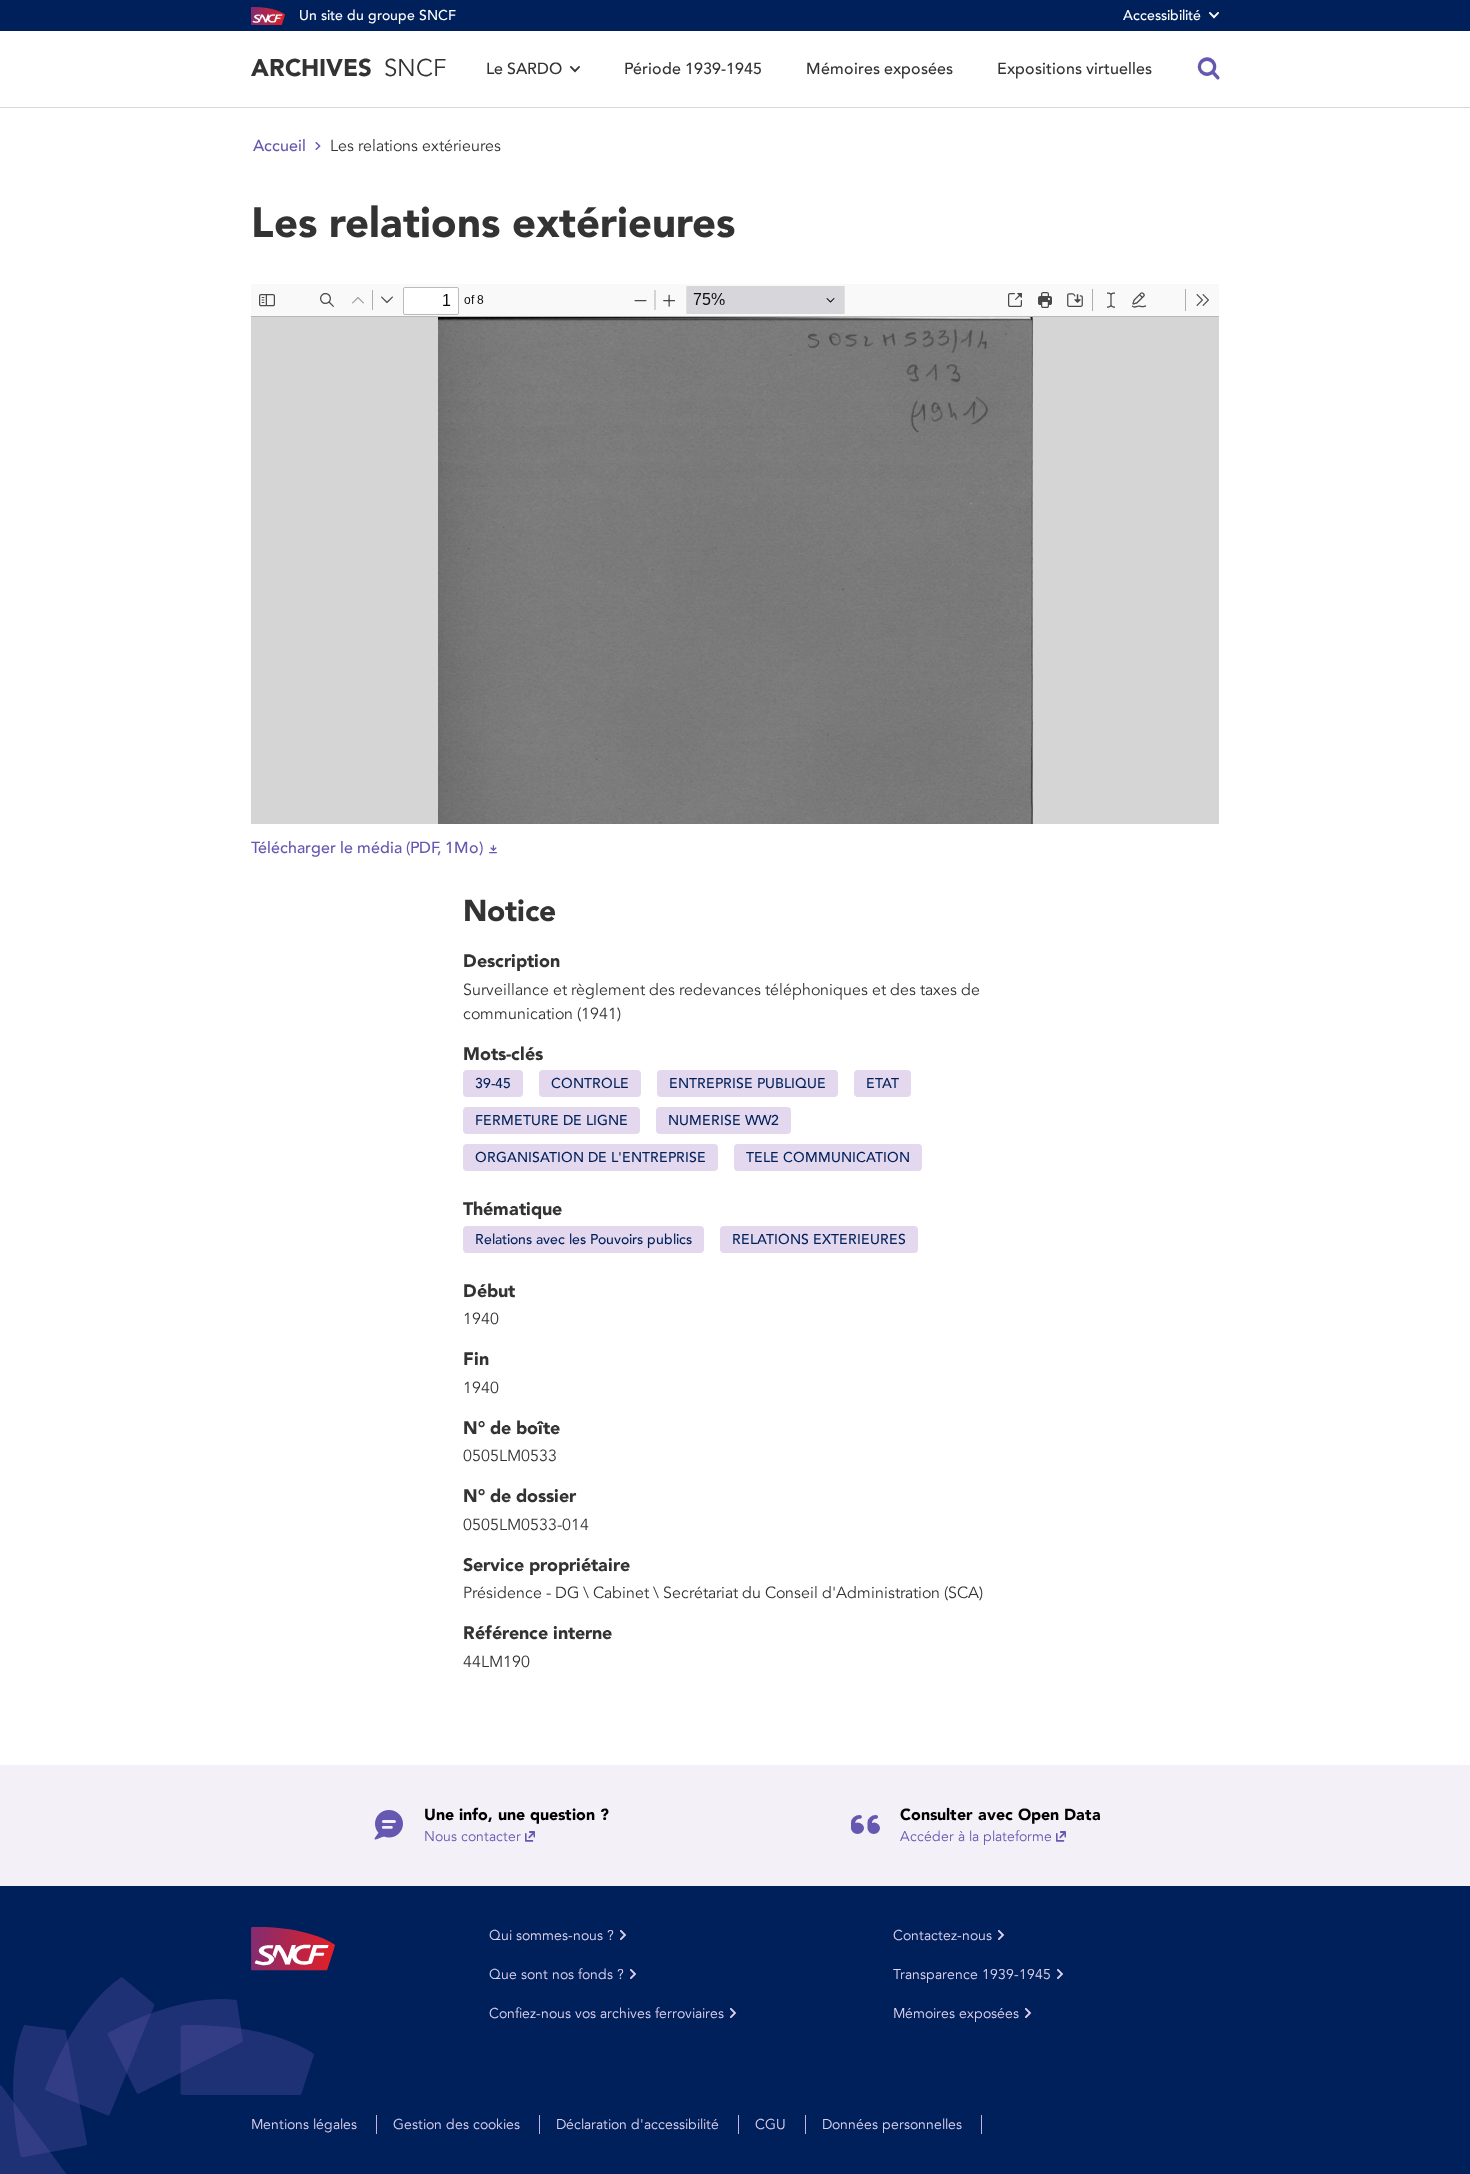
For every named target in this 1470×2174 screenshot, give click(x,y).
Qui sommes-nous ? (551, 1935)
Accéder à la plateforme (976, 1836)
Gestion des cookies (456, 2124)
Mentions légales (304, 2124)
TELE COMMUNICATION (828, 1157)
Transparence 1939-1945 (972, 1974)
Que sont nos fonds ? (556, 1974)
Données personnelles (892, 2124)
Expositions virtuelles (1074, 69)
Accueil (279, 146)
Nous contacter (472, 1836)
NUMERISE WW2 (723, 1120)
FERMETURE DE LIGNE (551, 1120)
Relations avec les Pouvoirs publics (583, 1239)
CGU (770, 2124)
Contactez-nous (942, 1935)
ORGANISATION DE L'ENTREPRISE (590, 1157)
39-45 (493, 1083)
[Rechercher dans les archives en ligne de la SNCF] (1209, 69)
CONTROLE (590, 1083)
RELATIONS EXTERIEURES (819, 1239)
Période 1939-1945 (693, 69)
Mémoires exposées (879, 69)
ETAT (882, 1083)
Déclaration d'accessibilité (637, 2124)
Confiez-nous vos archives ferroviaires (606, 2013)
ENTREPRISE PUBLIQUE (747, 1083)
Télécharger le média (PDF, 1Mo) (367, 848)
